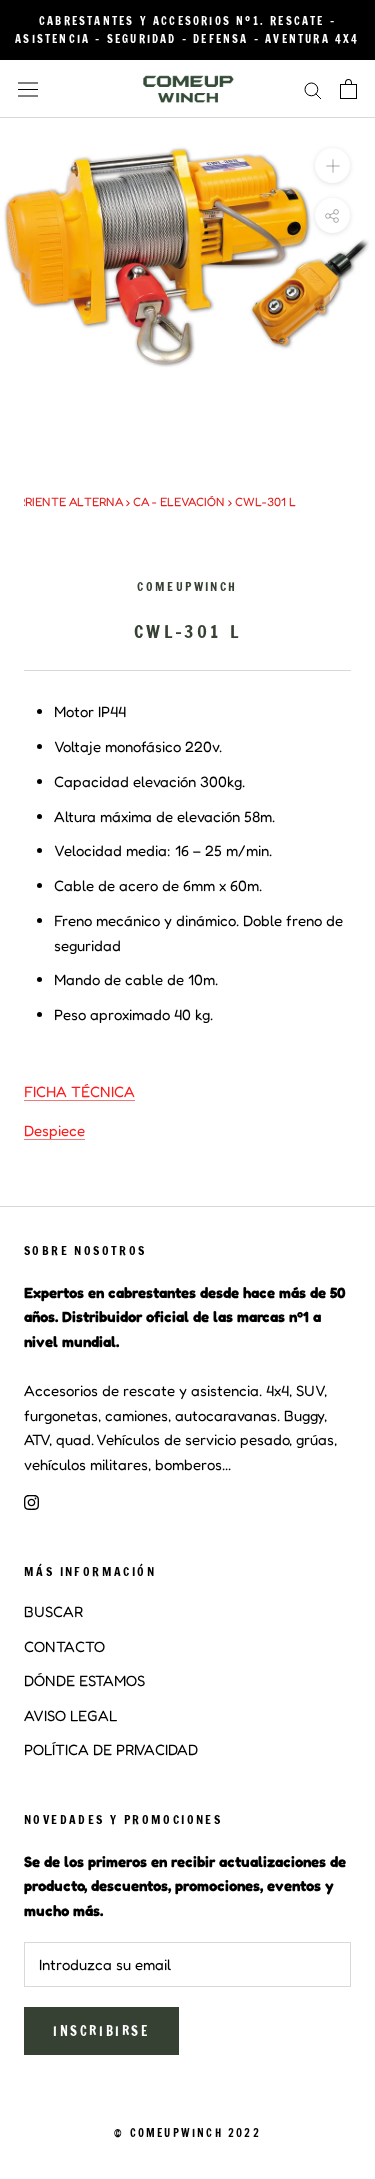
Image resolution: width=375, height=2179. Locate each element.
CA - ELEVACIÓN (179, 501)
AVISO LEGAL (70, 1715)
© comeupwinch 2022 (187, 2133)
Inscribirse (101, 2031)
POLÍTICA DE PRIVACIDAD (111, 1749)
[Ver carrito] (348, 89)
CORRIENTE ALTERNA (62, 501)
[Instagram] (31, 1501)
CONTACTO (64, 1646)
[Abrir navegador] (28, 89)
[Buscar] (313, 89)
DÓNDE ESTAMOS (84, 1680)
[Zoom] (332, 165)
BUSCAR (53, 1611)
